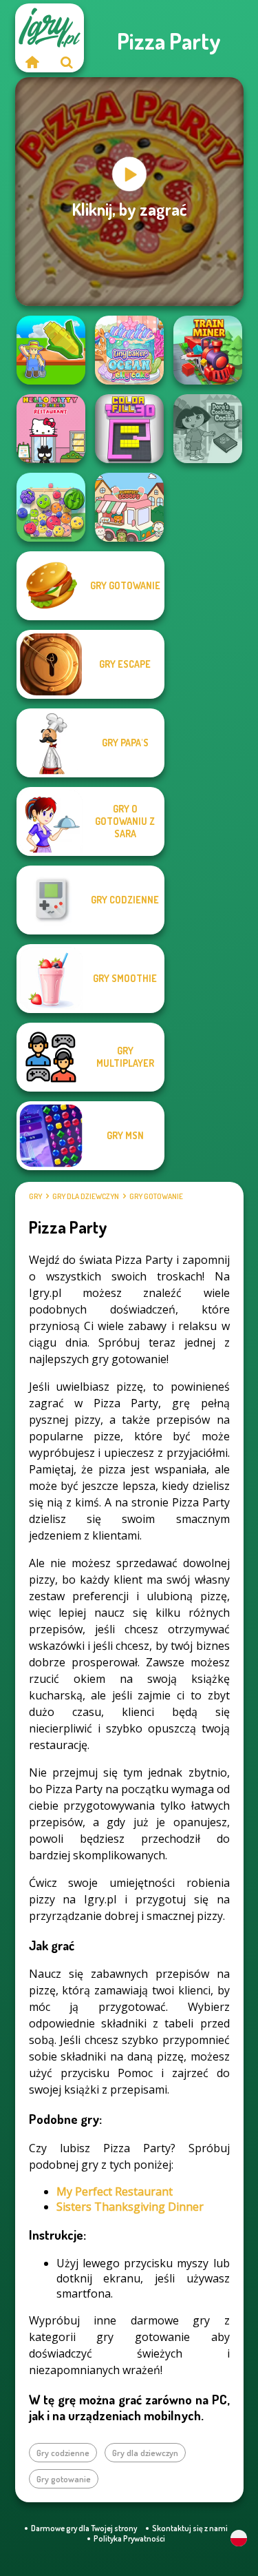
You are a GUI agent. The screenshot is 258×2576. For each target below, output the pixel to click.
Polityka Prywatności (129, 2538)
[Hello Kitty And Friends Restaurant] (51, 429)
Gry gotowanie (156, 1196)
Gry (35, 1196)
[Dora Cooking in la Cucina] (208, 429)
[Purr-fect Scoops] (129, 507)
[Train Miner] (208, 350)
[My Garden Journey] (51, 350)
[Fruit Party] (51, 507)
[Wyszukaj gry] (67, 62)
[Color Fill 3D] (129, 429)
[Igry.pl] (32, 62)
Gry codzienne (63, 2453)
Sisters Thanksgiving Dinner (130, 2207)
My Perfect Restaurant (115, 2191)
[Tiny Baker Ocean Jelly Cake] (129, 350)
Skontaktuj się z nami (190, 2528)
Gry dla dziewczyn (86, 1196)
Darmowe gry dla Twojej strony (84, 2528)
